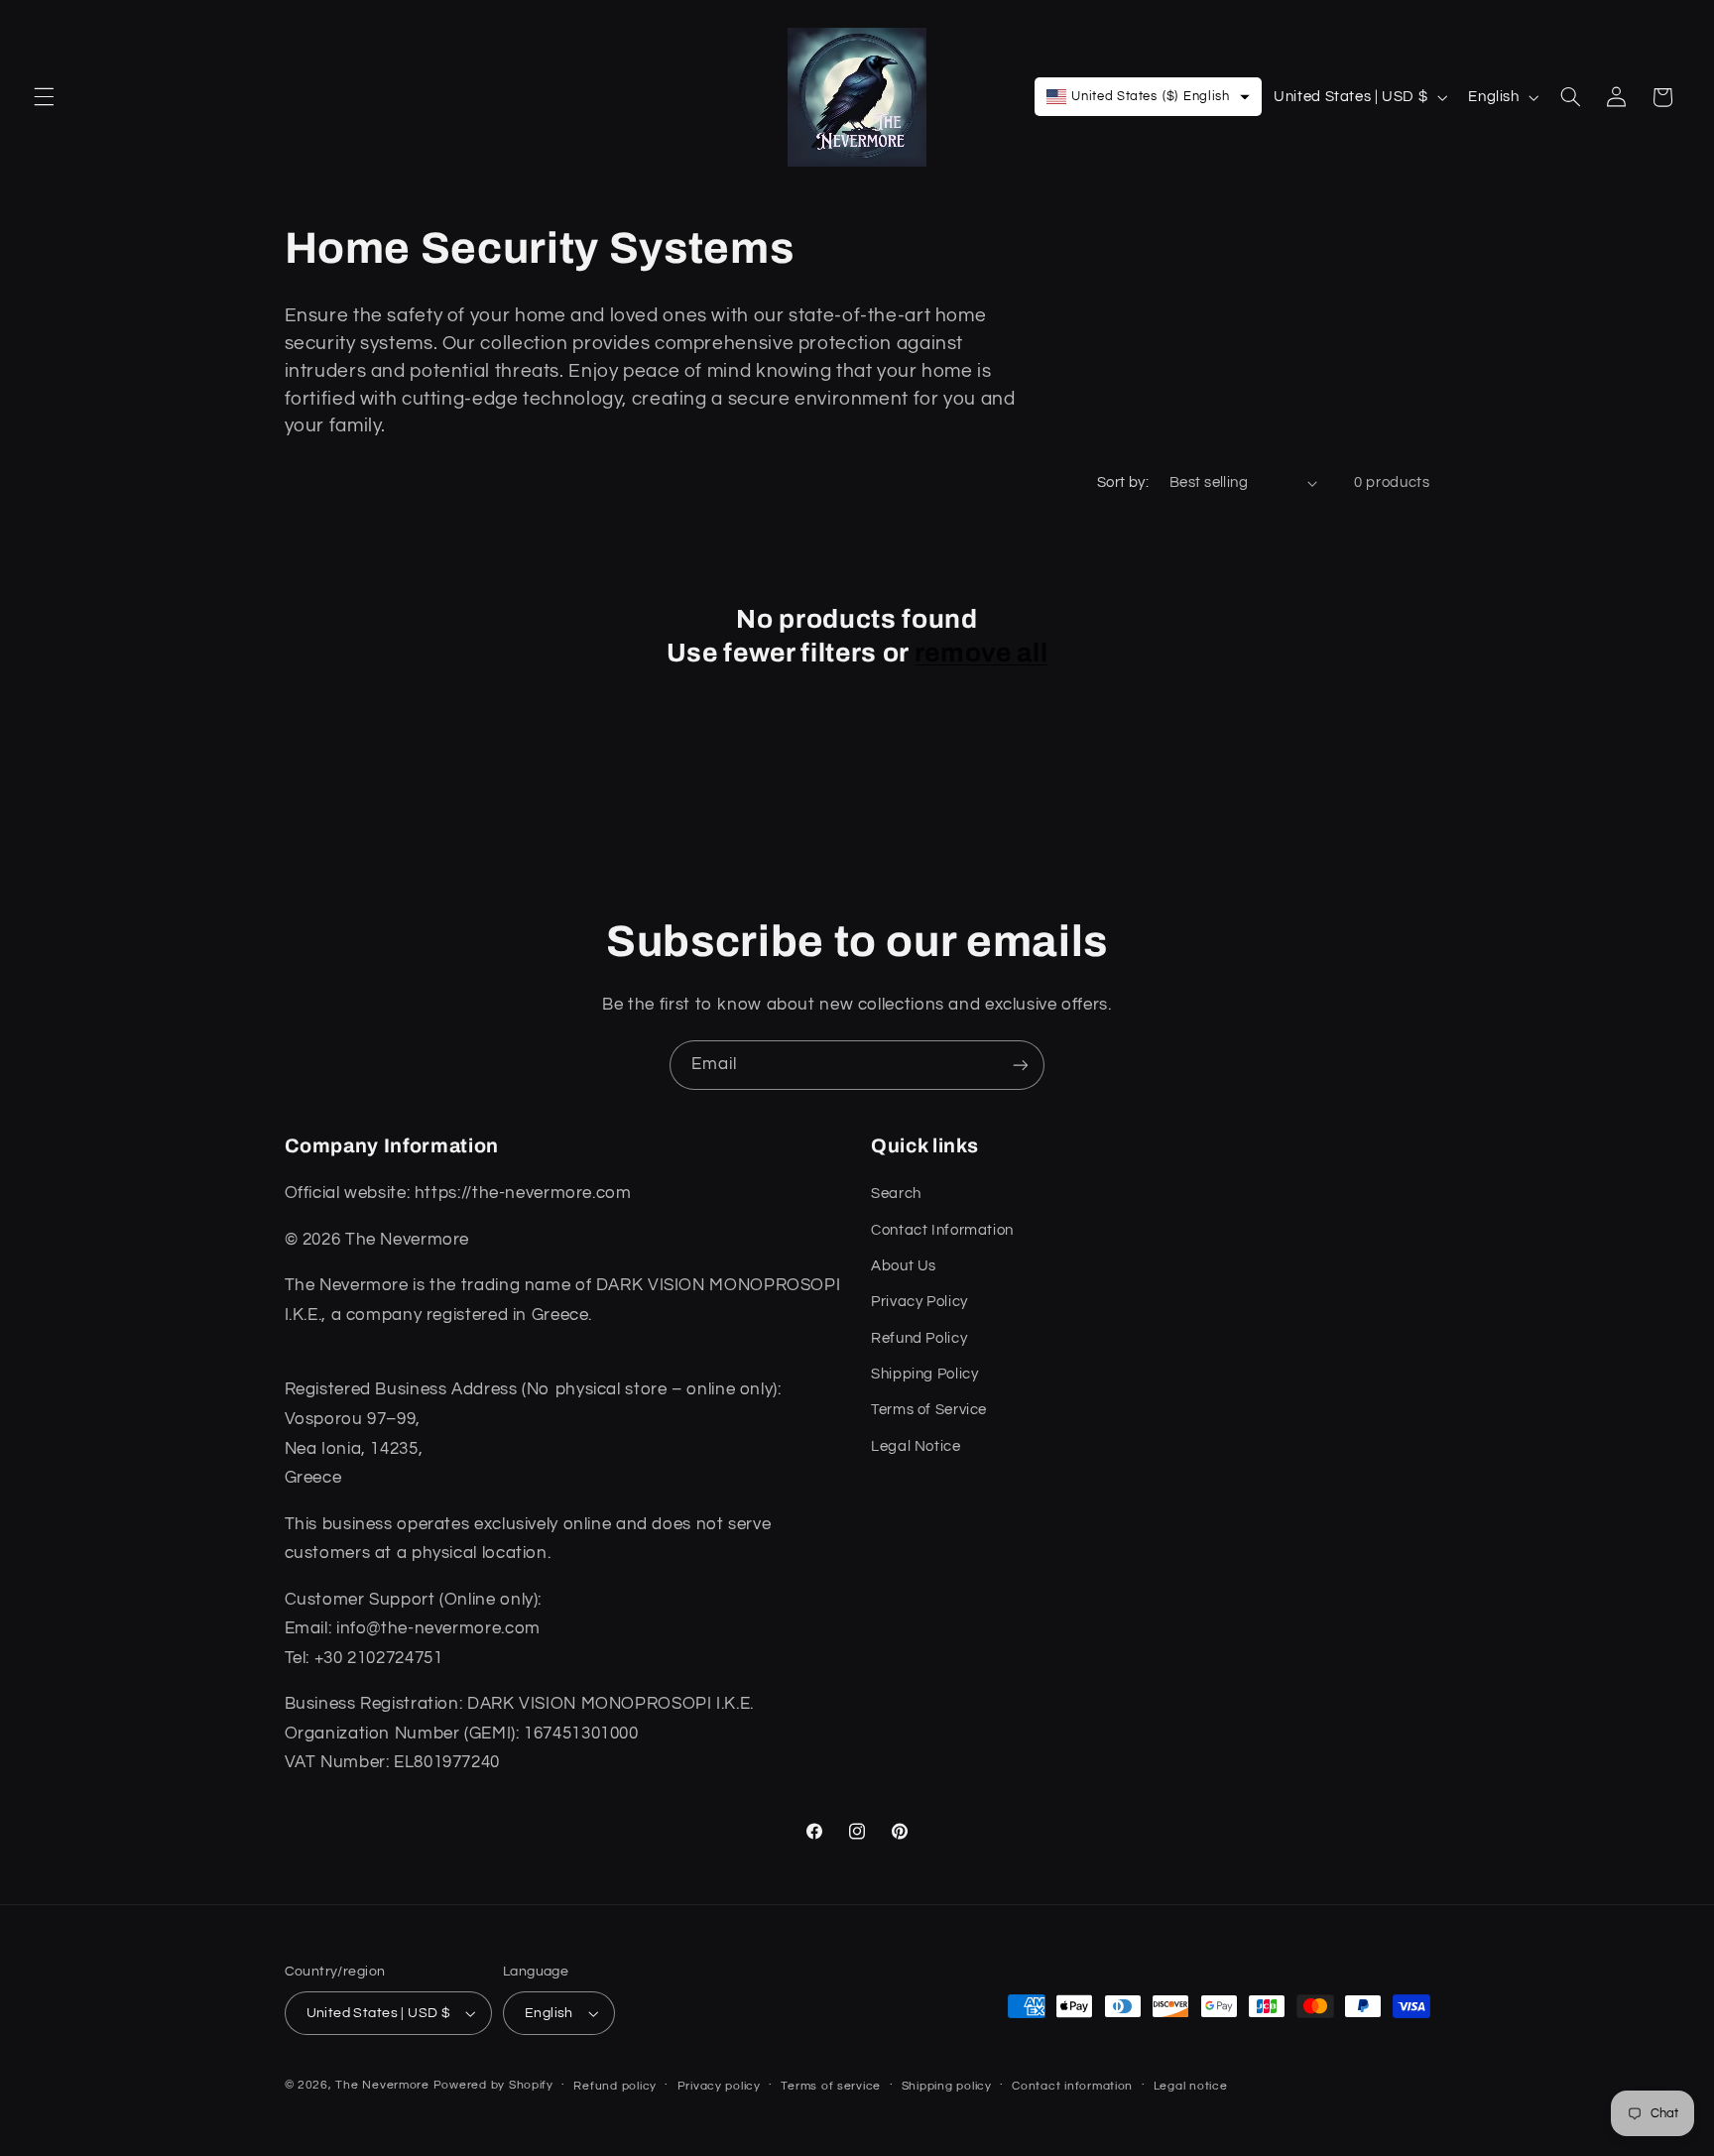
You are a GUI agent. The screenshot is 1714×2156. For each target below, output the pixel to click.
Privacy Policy (919, 1302)
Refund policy (615, 2086)
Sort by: (1123, 482)
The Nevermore (382, 2085)
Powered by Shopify (493, 2085)
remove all (981, 653)
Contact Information (942, 1230)
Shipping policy (947, 2086)
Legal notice (1191, 2086)
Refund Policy (919, 1338)
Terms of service (831, 2086)
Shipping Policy (924, 1374)
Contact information (1072, 2086)
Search (896, 1194)
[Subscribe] (1021, 1065)
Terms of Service (929, 1410)
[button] (44, 97)
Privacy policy (719, 2086)
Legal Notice (916, 1446)
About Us (904, 1266)
